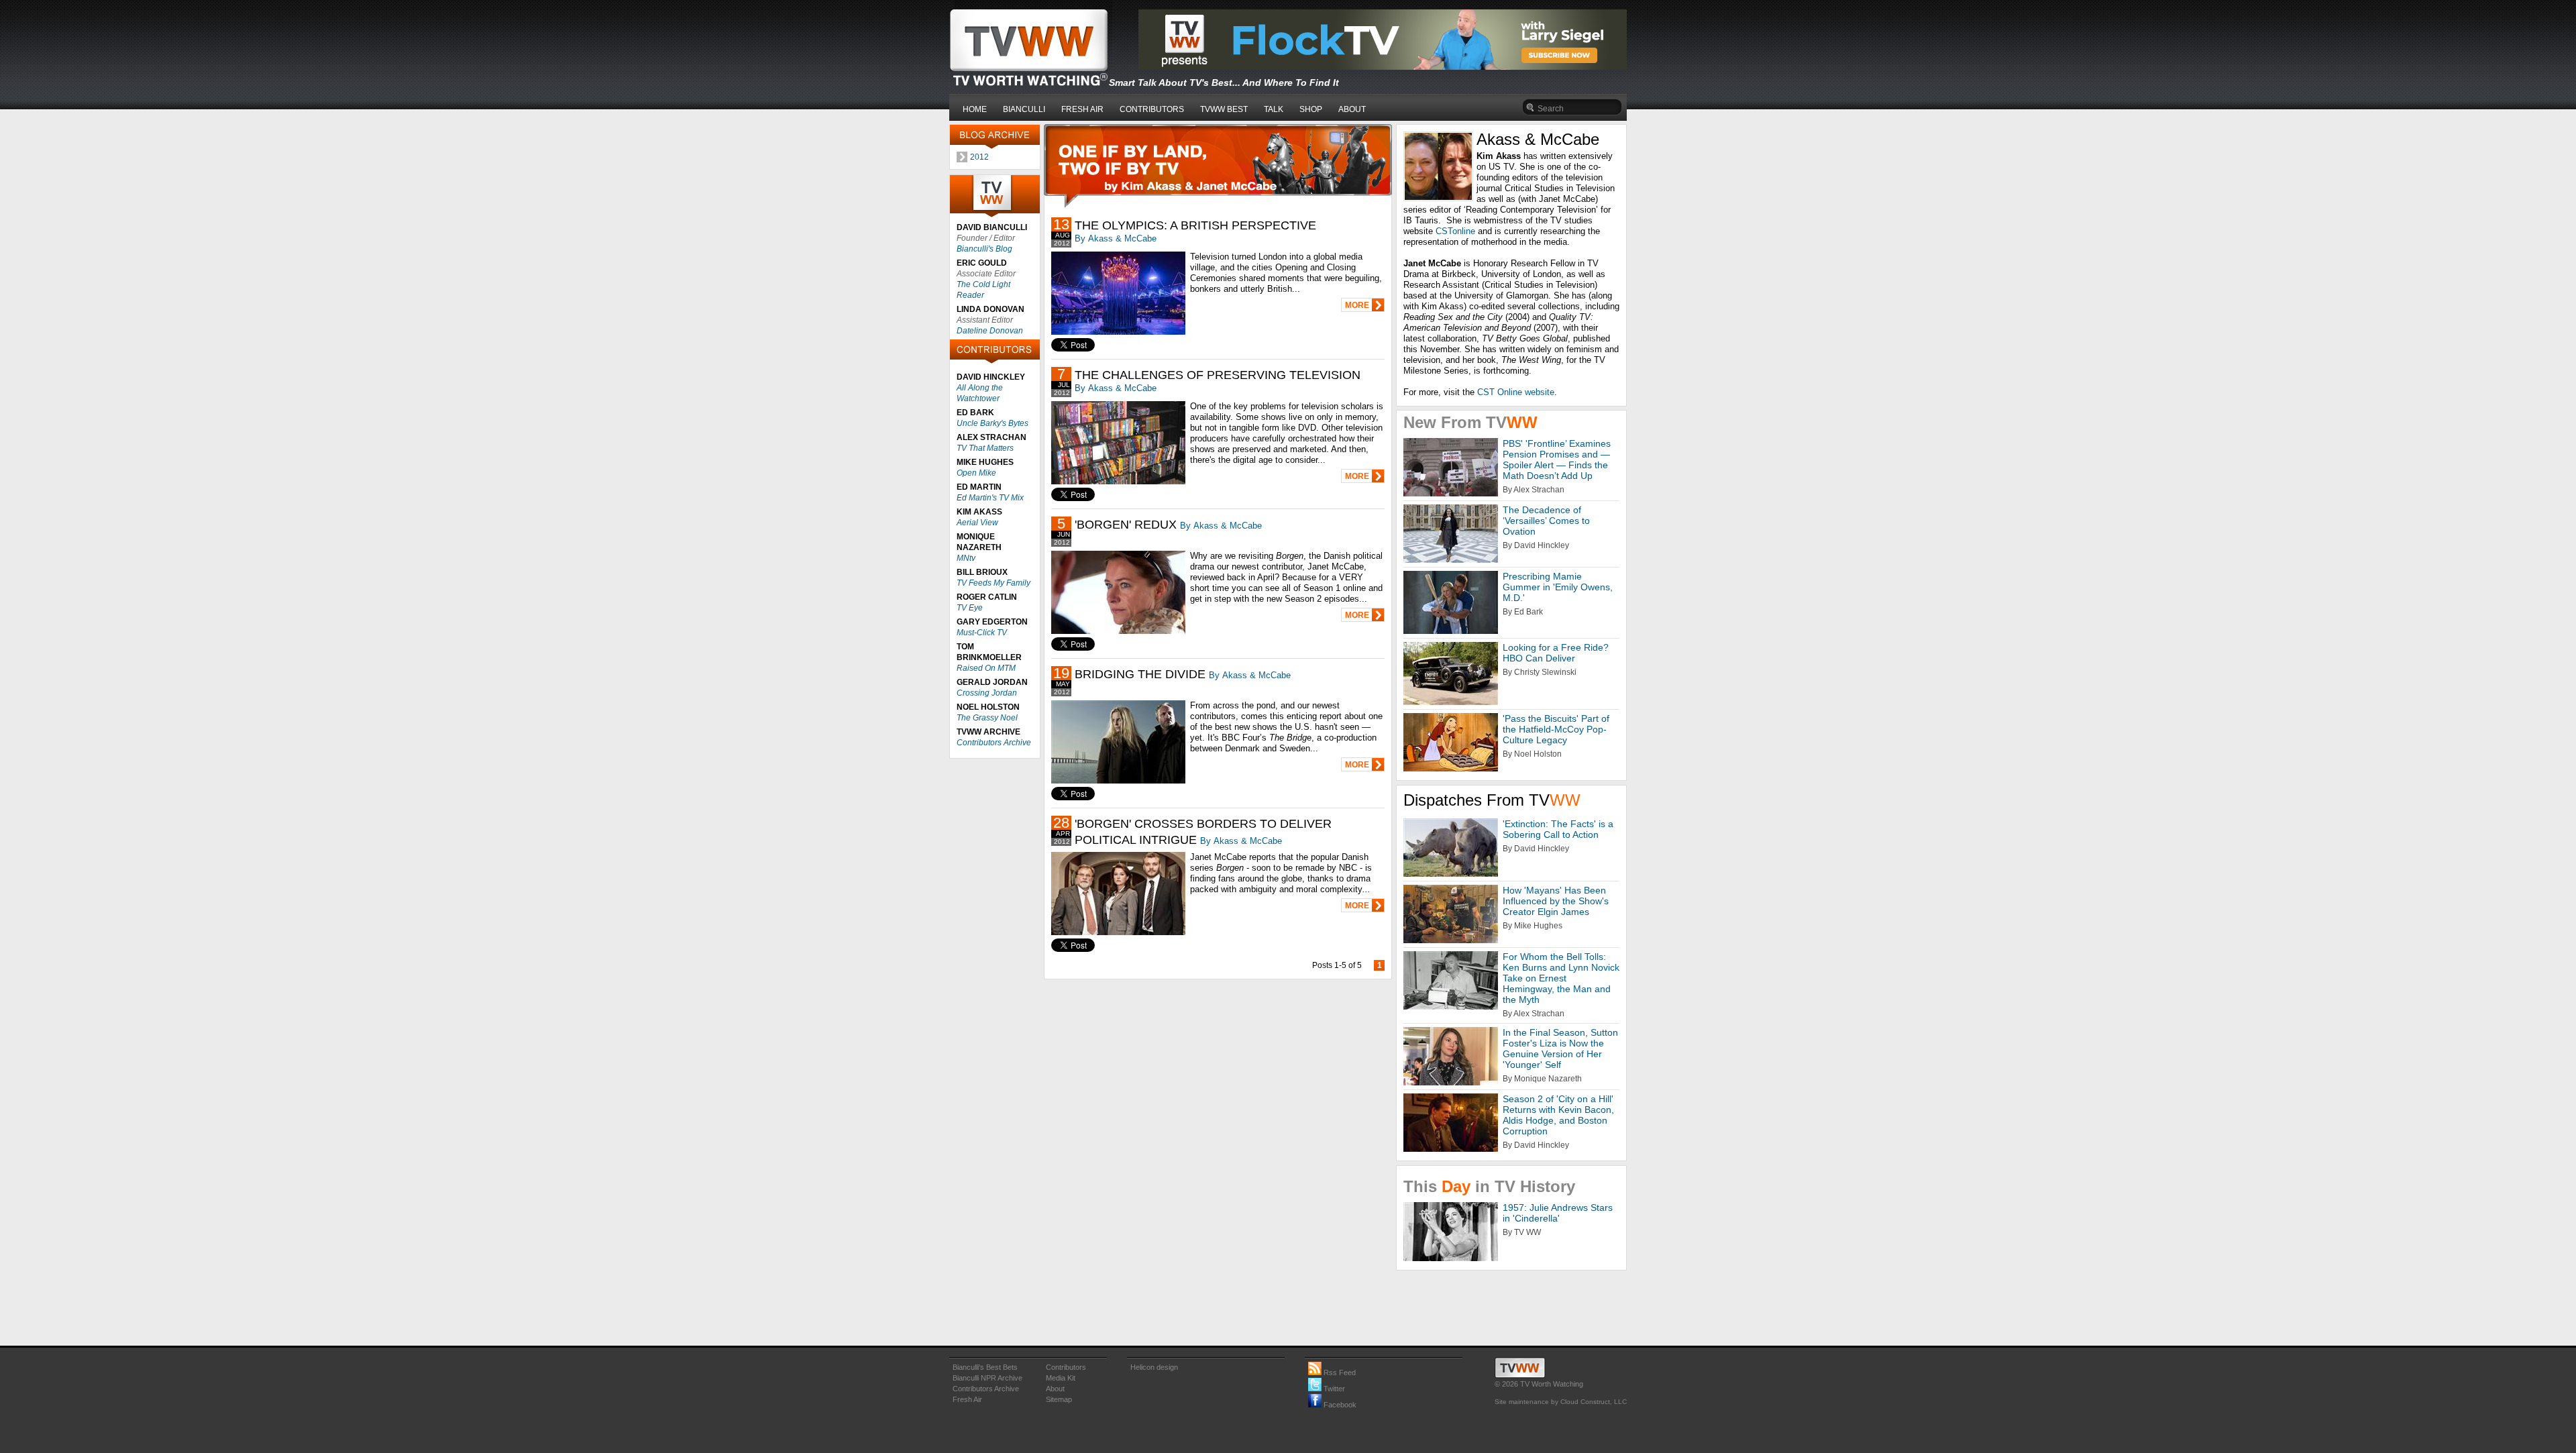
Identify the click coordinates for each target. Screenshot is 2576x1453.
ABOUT (1352, 109)
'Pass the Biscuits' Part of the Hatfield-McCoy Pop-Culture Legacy (1556, 729)
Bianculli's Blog (984, 249)
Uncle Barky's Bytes (992, 423)
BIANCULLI (1024, 109)
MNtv (966, 558)
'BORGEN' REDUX (1126, 525)
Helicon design (1154, 1367)
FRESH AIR (1082, 109)
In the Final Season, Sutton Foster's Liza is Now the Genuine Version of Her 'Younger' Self (1560, 1048)
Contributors (1066, 1367)
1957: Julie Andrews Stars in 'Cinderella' (1558, 1213)
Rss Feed (1339, 1373)
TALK (1274, 109)
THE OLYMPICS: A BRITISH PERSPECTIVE (1195, 225)
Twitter (1333, 1389)
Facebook (1339, 1405)
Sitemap (1059, 1399)
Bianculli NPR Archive (987, 1378)
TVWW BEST (1224, 109)
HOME (975, 109)
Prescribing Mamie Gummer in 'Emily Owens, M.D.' (1558, 587)
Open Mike (976, 473)
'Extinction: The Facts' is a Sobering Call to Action (1558, 829)
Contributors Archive (994, 743)
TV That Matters (985, 448)
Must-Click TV (982, 633)
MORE (1357, 305)
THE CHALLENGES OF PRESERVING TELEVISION (1218, 375)
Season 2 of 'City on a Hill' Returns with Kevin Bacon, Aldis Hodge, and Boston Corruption (1558, 1115)
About (1055, 1389)
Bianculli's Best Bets (985, 1367)
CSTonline (1455, 231)
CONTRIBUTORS (1152, 109)
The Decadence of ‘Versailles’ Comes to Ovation (1546, 521)
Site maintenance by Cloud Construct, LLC (1561, 1402)
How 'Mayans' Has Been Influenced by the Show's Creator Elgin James (1556, 901)
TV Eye (970, 608)
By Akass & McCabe (1116, 238)
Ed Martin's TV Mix (990, 498)
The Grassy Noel (987, 718)
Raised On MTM (986, 668)
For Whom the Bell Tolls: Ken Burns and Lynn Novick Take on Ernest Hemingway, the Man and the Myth (1561, 978)
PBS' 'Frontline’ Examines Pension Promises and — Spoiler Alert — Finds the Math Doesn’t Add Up (1557, 460)
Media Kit (1061, 1378)
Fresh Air (967, 1399)
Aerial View (977, 523)
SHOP (1311, 109)
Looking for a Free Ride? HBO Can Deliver (1556, 653)
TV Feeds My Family (994, 583)
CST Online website (1516, 392)
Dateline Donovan (990, 331)
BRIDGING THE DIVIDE (1140, 674)
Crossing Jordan (987, 693)
